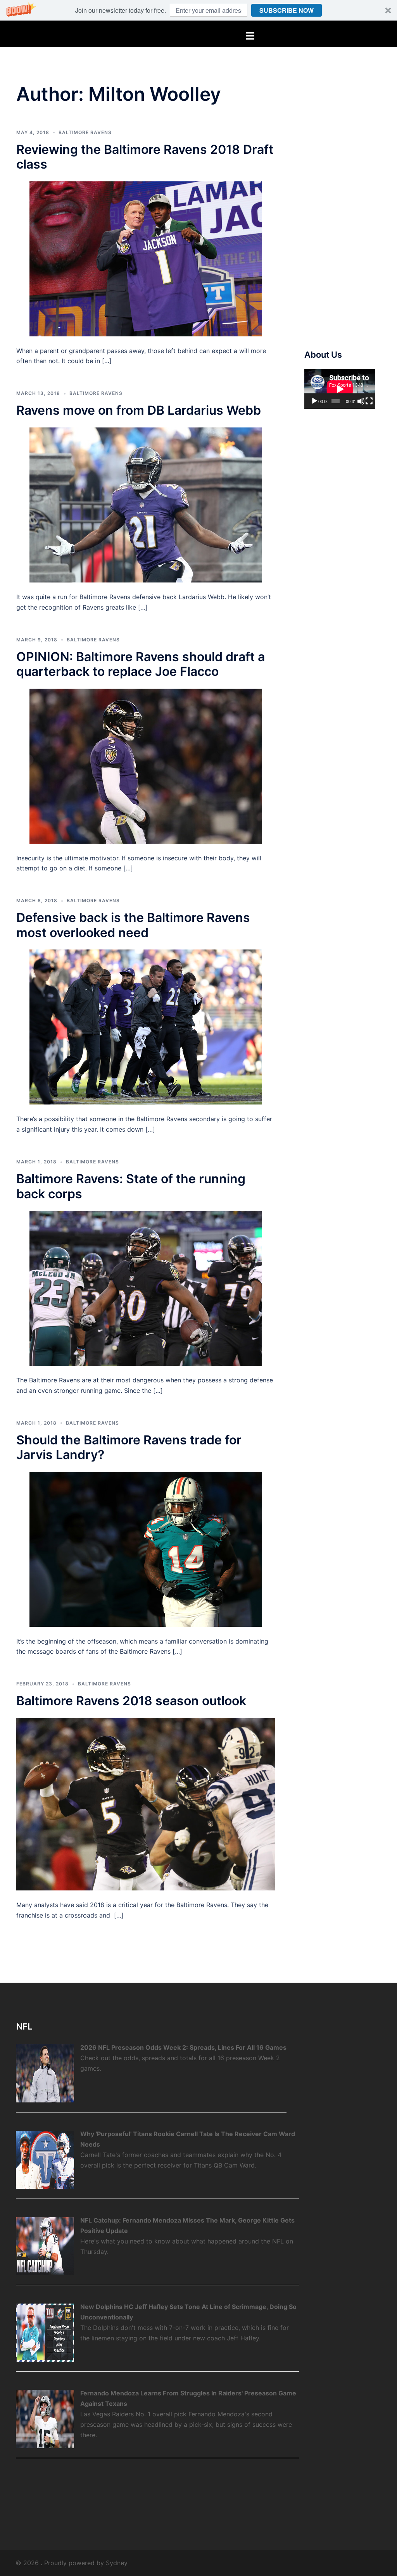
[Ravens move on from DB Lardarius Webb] (146, 504)
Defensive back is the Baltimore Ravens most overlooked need (133, 925)
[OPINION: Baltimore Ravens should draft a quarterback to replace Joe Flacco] (146, 765)
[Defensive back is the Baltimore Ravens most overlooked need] (146, 1027)
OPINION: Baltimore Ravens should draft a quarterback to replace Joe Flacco (141, 664)
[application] (340, 389)
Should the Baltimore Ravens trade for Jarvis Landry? (129, 1447)
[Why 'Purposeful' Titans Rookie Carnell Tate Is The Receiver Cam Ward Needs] (45, 2159)
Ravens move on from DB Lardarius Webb (139, 410)
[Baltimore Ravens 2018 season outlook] (146, 1804)
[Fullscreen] (369, 401)
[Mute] (361, 401)
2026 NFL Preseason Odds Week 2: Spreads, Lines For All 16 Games (183, 2047)
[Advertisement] (351, 207)
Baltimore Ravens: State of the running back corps (131, 1186)
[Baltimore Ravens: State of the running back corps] (146, 1287)
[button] (198, 10)
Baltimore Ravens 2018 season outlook (131, 1701)
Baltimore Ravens (85, 132)
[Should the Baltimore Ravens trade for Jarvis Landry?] (146, 1549)
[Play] (314, 401)
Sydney (117, 2563)
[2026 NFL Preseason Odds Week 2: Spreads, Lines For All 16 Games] (45, 2073)
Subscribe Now (287, 10)
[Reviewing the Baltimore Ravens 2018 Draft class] (146, 258)
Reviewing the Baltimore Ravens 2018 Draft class (145, 157)
